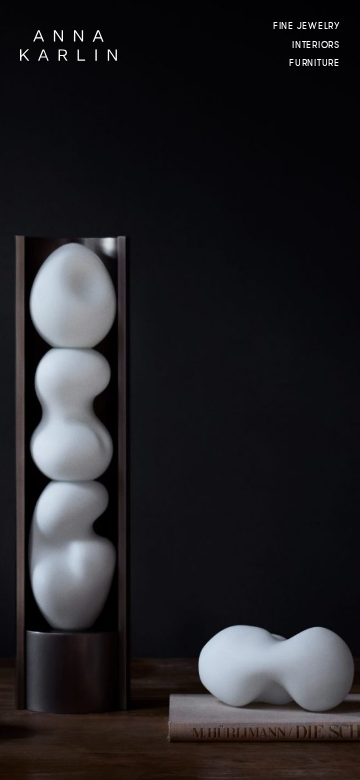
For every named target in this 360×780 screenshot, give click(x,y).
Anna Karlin (68, 45)
